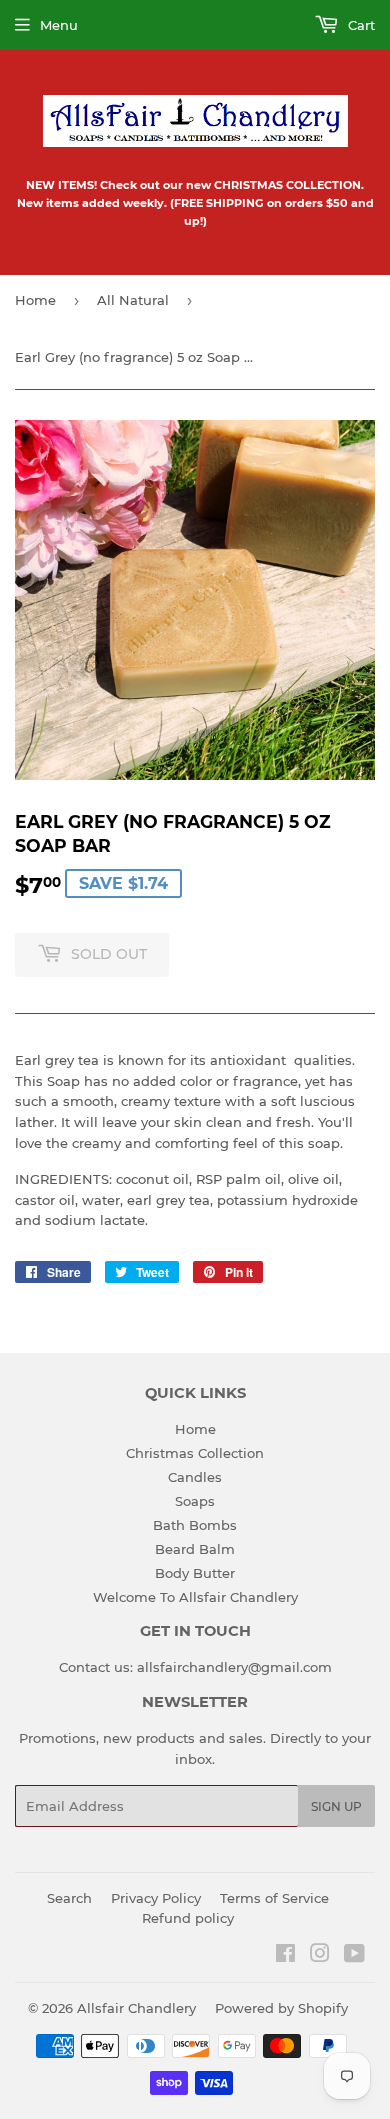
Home (35, 300)
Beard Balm (195, 1549)
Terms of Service (274, 1898)
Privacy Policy (156, 1898)
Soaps (195, 1501)
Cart (359, 25)
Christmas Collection (195, 1453)
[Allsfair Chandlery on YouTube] (354, 1956)
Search (69, 1898)
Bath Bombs (195, 1525)
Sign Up (336, 1806)
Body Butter (195, 1573)
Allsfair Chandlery (136, 2008)
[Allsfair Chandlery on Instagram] (320, 1956)
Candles (195, 1477)
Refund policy (188, 1918)
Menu (59, 25)
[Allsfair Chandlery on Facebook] (285, 1956)
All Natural (133, 300)
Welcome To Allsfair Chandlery (195, 1597)
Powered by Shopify (281, 2008)
